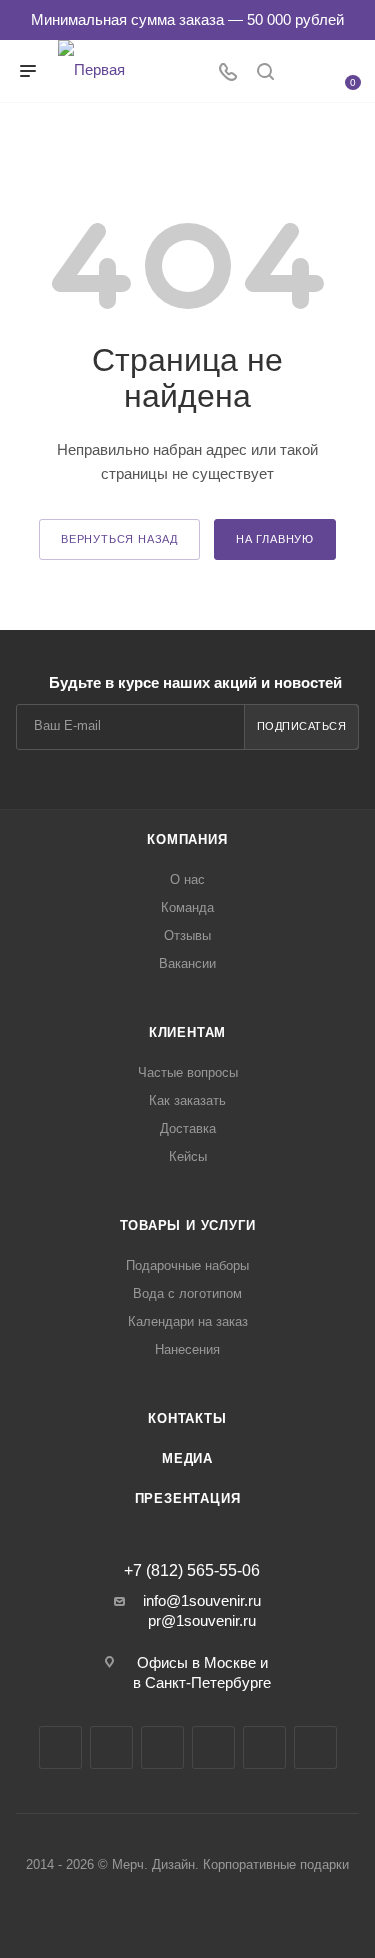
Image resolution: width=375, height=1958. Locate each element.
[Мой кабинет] (303, 73)
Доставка (188, 1128)
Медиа (187, 1458)
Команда (187, 907)
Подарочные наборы (187, 1265)
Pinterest (315, 1747)
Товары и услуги (188, 1225)
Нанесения (187, 1349)
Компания (187, 839)
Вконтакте (60, 1747)
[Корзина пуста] (341, 69)
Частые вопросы (188, 1072)
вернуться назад (119, 539)
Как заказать (187, 1100)
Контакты (187, 1418)
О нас (187, 879)
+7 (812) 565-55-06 (192, 1571)
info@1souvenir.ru (202, 1600)
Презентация (188, 1498)
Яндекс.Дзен (264, 1747)
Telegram (111, 1747)
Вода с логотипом (187, 1293)
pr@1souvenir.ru (202, 1620)
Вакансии (187, 963)
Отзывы (187, 935)
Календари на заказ (188, 1321)
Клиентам (187, 1032)
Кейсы (188, 1156)
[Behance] (213, 1747)
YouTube (162, 1747)
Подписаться (302, 726)
